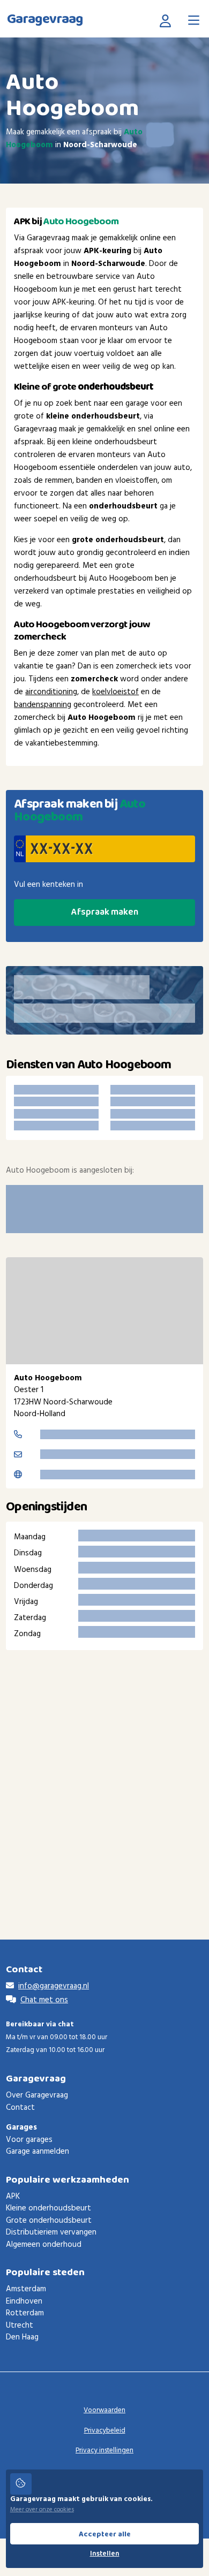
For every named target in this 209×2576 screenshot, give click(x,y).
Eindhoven (24, 2301)
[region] (104, 1311)
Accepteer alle (105, 2534)
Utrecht (20, 2326)
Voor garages (29, 2140)
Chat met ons (44, 2000)
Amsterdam (26, 2289)
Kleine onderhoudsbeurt (48, 2208)
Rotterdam (25, 2313)
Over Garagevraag (37, 2095)
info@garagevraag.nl (54, 1986)
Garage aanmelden (38, 2152)
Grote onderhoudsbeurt (49, 2221)
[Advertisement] (104, 1779)
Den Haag (22, 2337)
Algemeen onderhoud (44, 2245)
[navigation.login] (168, 20)
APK (13, 2197)
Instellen (105, 2554)
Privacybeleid (105, 2431)
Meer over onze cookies (42, 2510)
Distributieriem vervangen (51, 2232)
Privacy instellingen (104, 2450)
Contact (20, 2108)
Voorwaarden (104, 2410)
